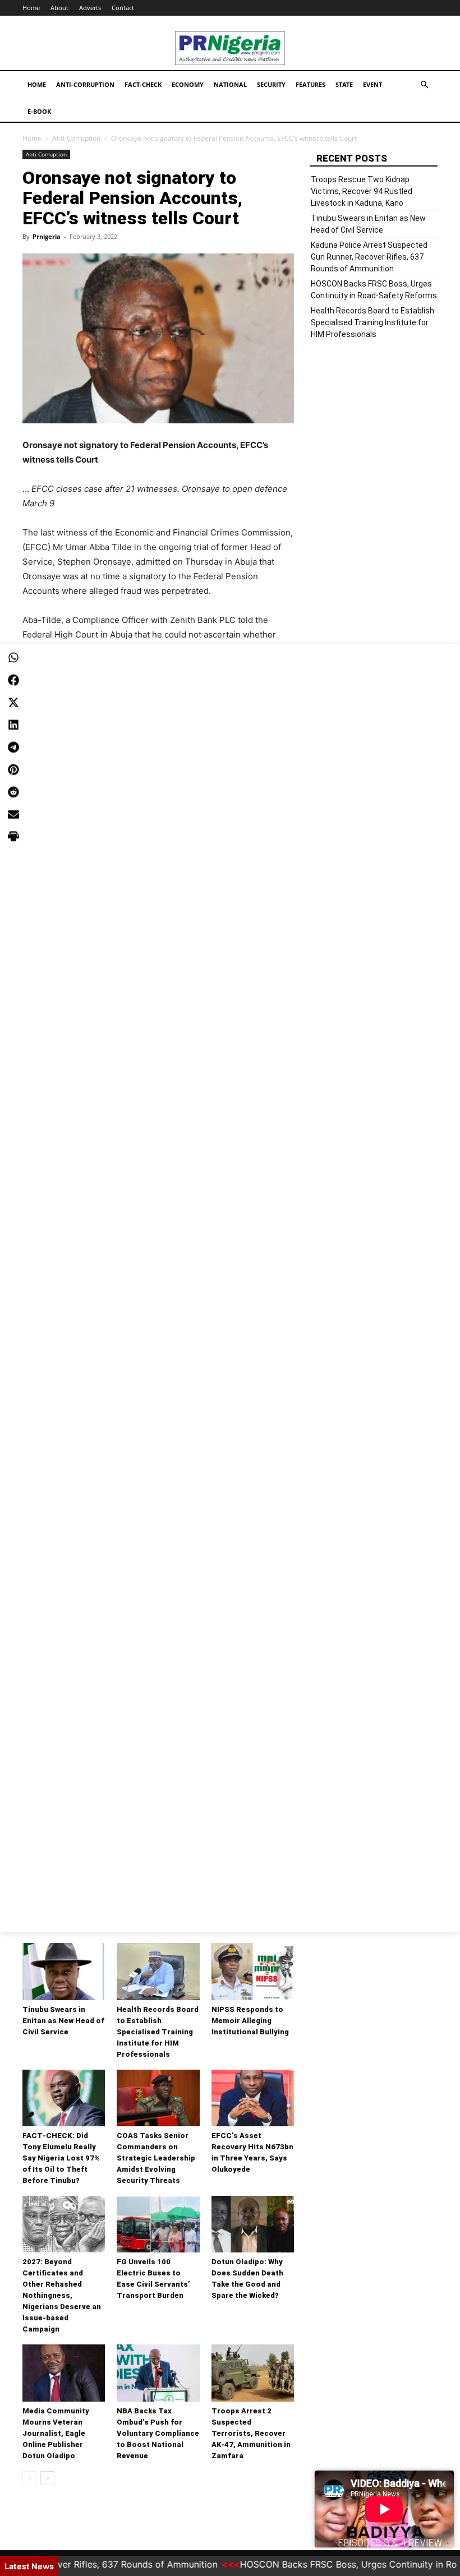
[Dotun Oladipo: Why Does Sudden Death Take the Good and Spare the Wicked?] (253, 2224)
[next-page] (47, 2478)
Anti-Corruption (85, 84)
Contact (123, 8)
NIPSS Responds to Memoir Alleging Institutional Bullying (250, 2021)
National (230, 84)
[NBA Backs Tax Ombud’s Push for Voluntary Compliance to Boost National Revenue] (158, 2373)
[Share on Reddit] (13, 792)
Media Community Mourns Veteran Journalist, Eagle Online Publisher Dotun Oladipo (56, 2433)
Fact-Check (143, 84)
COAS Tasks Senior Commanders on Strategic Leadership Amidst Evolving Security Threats (156, 2158)
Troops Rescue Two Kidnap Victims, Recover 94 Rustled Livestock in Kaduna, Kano (362, 191)
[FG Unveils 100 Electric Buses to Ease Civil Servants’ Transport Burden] (158, 2224)
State (344, 84)
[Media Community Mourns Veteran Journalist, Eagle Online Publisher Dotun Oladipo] (64, 2373)
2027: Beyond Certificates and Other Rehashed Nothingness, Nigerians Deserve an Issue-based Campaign (62, 2295)
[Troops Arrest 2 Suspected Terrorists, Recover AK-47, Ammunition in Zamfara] (253, 2373)
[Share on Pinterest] (13, 770)
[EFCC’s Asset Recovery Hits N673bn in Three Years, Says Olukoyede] (253, 2098)
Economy (188, 84)
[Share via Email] (13, 815)
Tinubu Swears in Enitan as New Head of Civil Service (63, 2021)
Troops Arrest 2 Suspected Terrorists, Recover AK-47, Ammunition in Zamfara (251, 2433)
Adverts (90, 8)
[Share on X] (13, 703)
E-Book (39, 111)
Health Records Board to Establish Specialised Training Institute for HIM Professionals (158, 2032)
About (59, 8)
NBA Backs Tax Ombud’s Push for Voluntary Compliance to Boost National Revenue (158, 2433)
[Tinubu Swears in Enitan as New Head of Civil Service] (64, 1971)
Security (271, 84)
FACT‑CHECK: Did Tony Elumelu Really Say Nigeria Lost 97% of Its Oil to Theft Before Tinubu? (61, 2158)
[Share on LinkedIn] (13, 725)
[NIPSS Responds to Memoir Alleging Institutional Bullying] (253, 1971)
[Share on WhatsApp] (13, 658)
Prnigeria (47, 236)
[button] (424, 85)
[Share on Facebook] (13, 680)
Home (31, 8)
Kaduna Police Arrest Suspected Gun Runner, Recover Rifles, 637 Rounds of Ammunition (369, 257)
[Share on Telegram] (13, 747)
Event (372, 84)
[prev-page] (29, 2478)
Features (311, 84)
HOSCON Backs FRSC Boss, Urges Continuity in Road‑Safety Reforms (374, 290)
